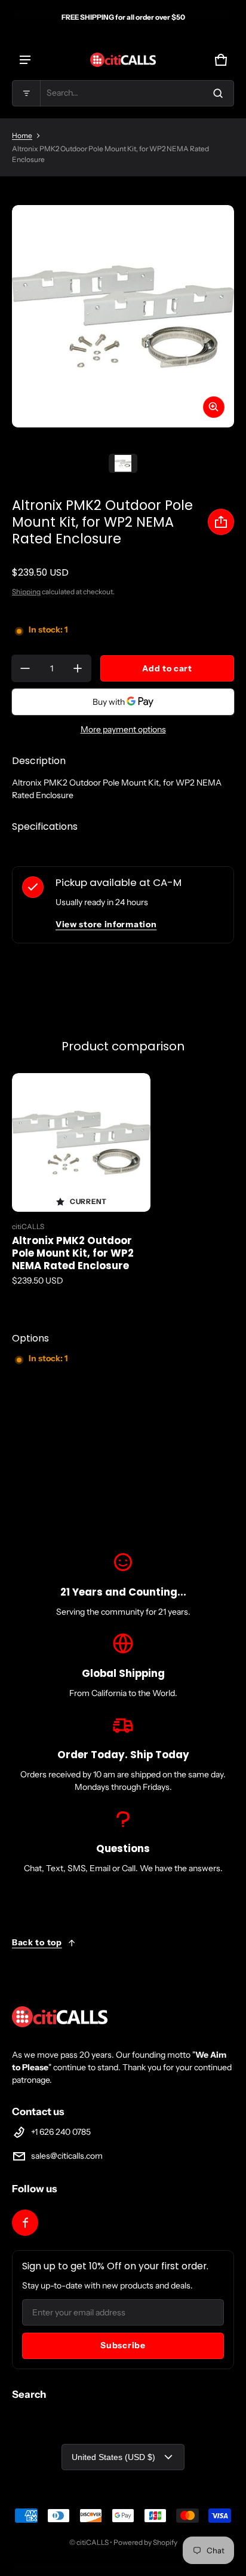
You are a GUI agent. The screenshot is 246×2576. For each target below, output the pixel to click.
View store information (106, 924)
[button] (123, 93)
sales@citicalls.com (67, 2156)
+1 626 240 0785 (61, 2132)
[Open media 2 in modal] (123, 316)
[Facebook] (25, 2223)
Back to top (37, 1942)
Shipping (26, 592)
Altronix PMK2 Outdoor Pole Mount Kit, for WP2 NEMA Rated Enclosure (73, 1253)
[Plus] (78, 668)
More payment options (123, 729)
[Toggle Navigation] (25, 60)
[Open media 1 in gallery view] (123, 463)
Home (22, 135)
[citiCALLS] (123, 60)
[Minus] (25, 668)
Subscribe (123, 2345)
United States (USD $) (113, 2457)
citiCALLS (93, 2542)
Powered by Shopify (145, 2542)
